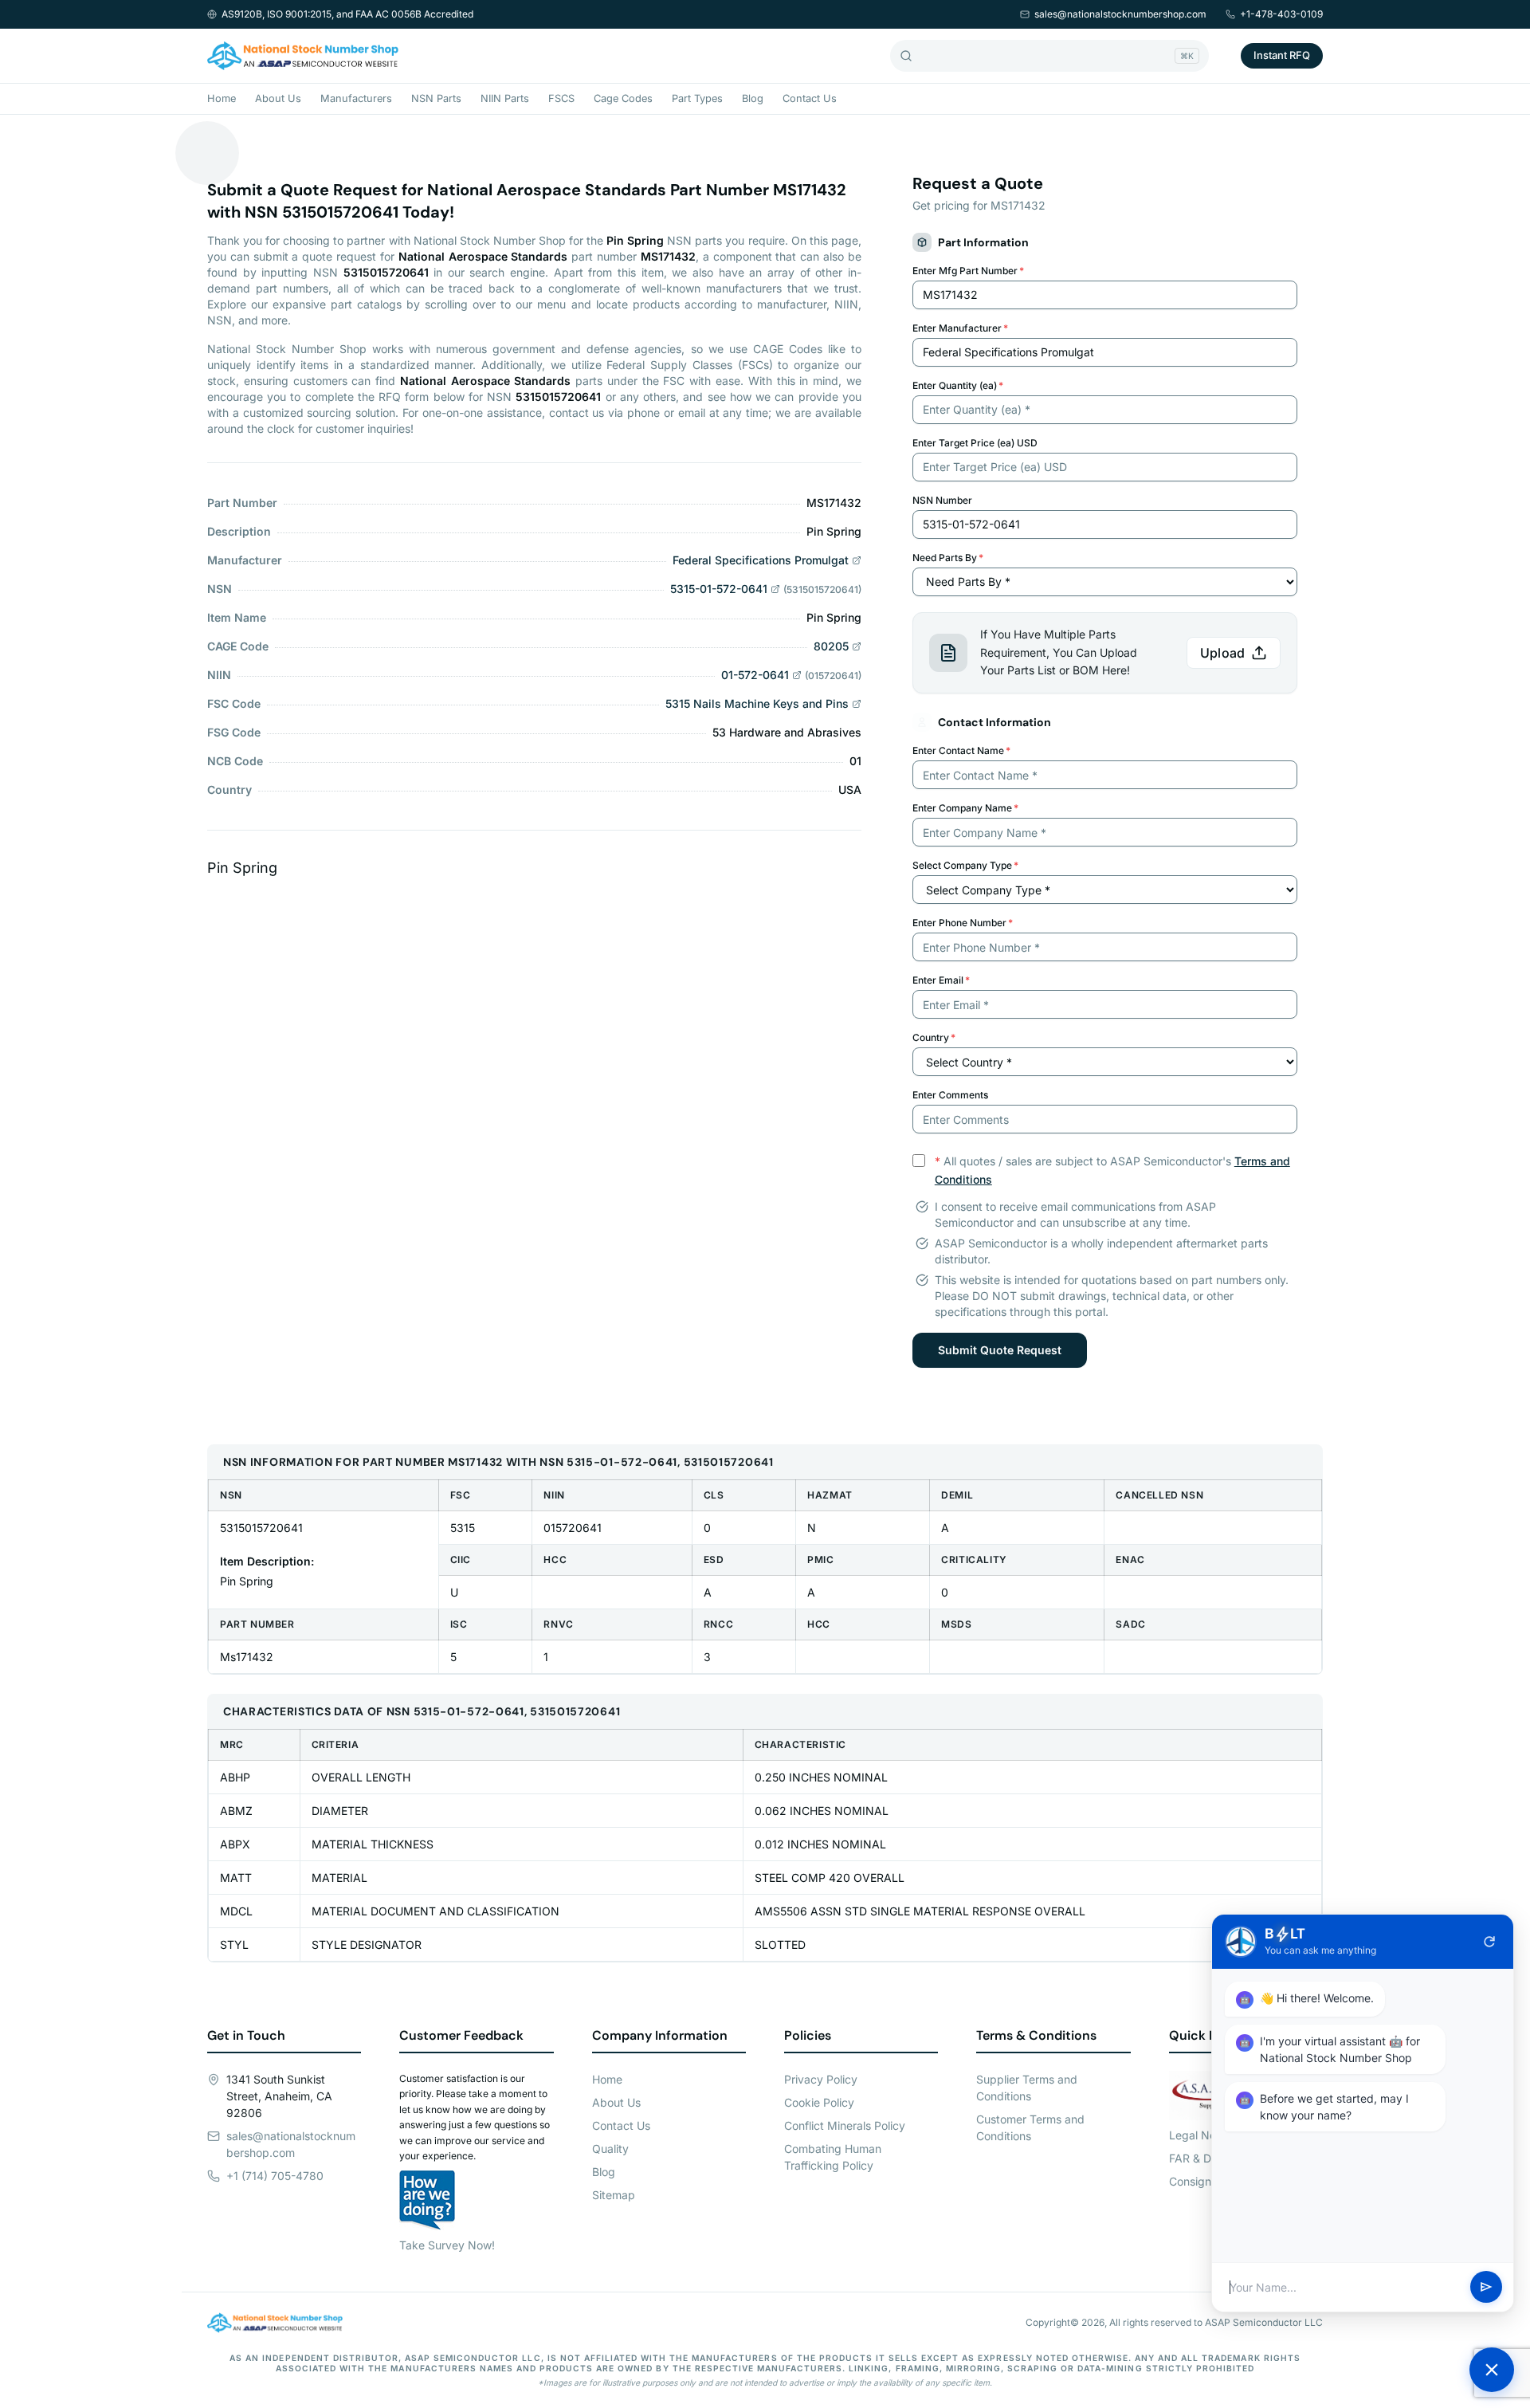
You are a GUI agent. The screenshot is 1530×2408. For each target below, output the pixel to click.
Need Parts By (948, 558)
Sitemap (614, 2195)
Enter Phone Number (963, 923)
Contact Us (810, 98)
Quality (610, 2149)
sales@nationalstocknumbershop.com (1120, 14)
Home (222, 98)
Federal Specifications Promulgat (761, 560)
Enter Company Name (965, 808)
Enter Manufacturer (960, 328)
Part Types (697, 98)
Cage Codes (623, 98)
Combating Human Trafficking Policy (833, 2157)
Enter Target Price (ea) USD (975, 443)
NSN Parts (436, 98)
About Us (278, 98)
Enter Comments (950, 1095)
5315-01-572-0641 (719, 589)
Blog (753, 98)
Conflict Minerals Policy (845, 2125)
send (1486, 2288)
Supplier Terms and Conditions (1027, 2088)
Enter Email (941, 980)
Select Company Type (965, 865)
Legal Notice (1202, 2135)
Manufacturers (356, 98)
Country (934, 1037)
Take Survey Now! (447, 2245)
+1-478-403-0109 (1281, 14)
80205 (831, 646)
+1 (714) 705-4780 (275, 2176)
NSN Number (942, 500)
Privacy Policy (821, 2079)
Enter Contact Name (961, 750)
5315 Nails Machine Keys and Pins (757, 703)
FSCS (561, 98)
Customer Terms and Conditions (1030, 2127)
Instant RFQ (1282, 55)
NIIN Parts (505, 98)
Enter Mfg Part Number (968, 271)
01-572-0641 (755, 675)
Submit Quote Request (1000, 1350)
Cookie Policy (819, 2102)
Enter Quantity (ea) (958, 385)
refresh (1489, 1942)
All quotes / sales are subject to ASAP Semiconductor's (1112, 1170)
